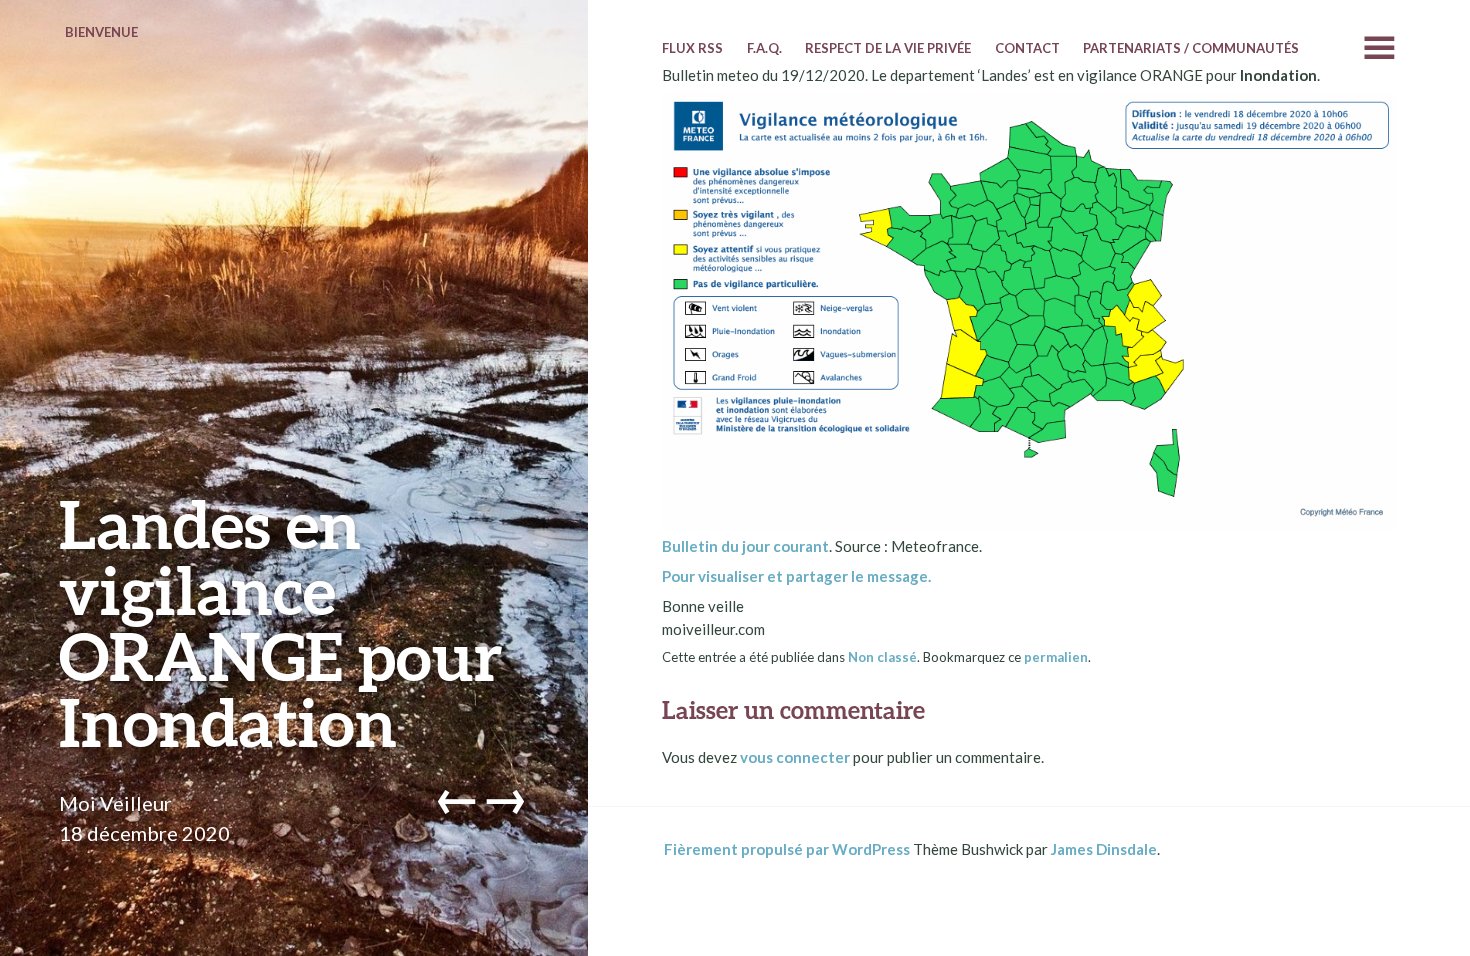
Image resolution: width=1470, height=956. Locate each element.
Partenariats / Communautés (1191, 48)
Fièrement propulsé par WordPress (787, 849)
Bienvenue (101, 32)
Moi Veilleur (115, 803)
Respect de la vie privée (888, 48)
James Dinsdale (1104, 849)
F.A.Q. (764, 48)
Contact (1027, 48)
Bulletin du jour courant (745, 546)
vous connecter (795, 757)
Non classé (882, 657)
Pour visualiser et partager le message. (796, 576)
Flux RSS (692, 48)
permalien (1056, 657)
